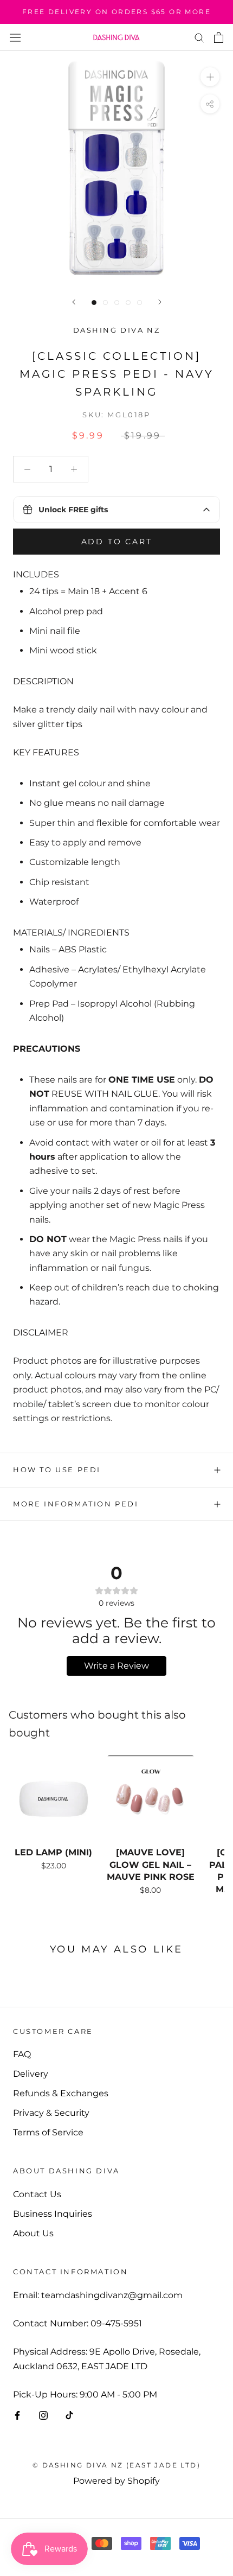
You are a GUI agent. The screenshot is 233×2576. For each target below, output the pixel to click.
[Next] (160, 302)
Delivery (31, 2074)
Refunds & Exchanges (61, 2093)
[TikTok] (69, 2415)
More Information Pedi (76, 1504)
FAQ (22, 2054)
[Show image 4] (128, 303)
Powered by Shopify (116, 2481)
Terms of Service (48, 2132)
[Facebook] (17, 2415)
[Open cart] (219, 37)
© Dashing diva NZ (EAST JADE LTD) (116, 2465)
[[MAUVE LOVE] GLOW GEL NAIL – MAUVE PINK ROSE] (150, 1799)
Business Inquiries (53, 2214)
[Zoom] (210, 77)
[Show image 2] (105, 303)
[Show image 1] (94, 303)
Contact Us (37, 2194)
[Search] (199, 37)
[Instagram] (43, 2415)
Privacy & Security (51, 2113)
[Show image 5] (140, 303)
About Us (33, 2233)
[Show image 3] (117, 303)
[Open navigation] (15, 37)
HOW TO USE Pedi (57, 1470)
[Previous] (74, 302)
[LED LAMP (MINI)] (53, 1799)
